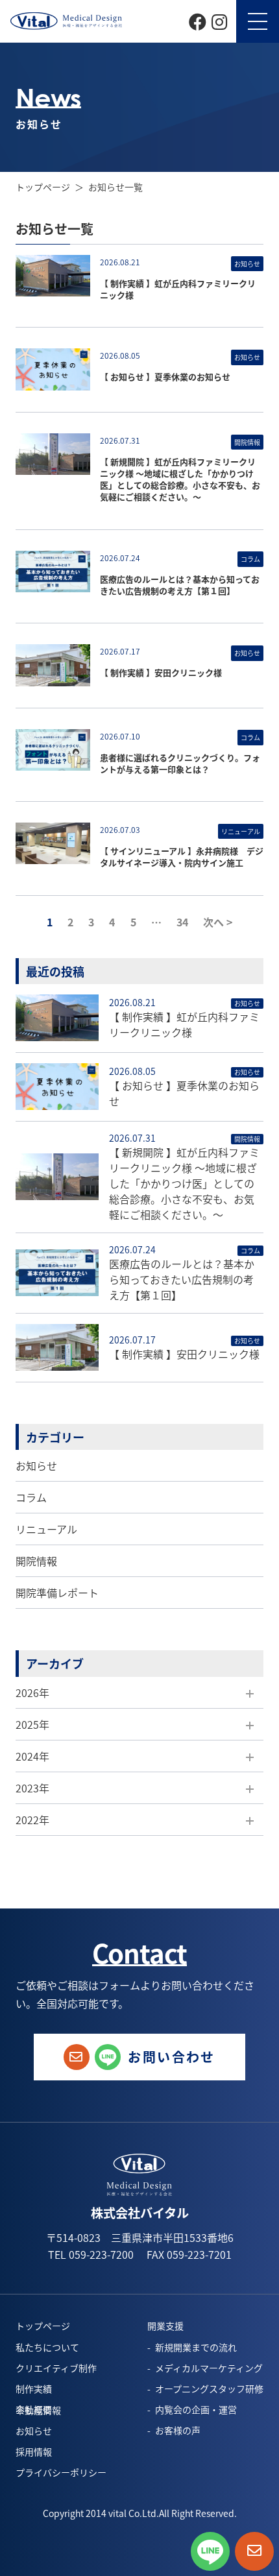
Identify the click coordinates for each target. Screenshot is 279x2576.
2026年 (32, 1692)
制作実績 (34, 2389)
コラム (31, 1497)
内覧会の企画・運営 (196, 2409)
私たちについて (47, 2347)
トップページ (43, 187)
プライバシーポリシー (61, 2472)
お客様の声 (178, 2430)
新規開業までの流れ (196, 2347)
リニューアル (46, 1529)
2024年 (32, 1756)
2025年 (32, 1724)
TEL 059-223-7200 (91, 2254)
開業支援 (165, 2326)
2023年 (32, 1788)
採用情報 (34, 2451)
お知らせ (36, 1465)
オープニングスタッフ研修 (209, 2389)
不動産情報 (38, 2410)
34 (182, 922)
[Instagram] (219, 20)
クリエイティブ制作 (56, 2368)
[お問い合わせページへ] (254, 2551)
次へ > (218, 922)
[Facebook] (198, 20)
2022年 (32, 1820)
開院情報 (36, 1561)
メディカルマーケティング (209, 2368)
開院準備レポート (57, 1593)
